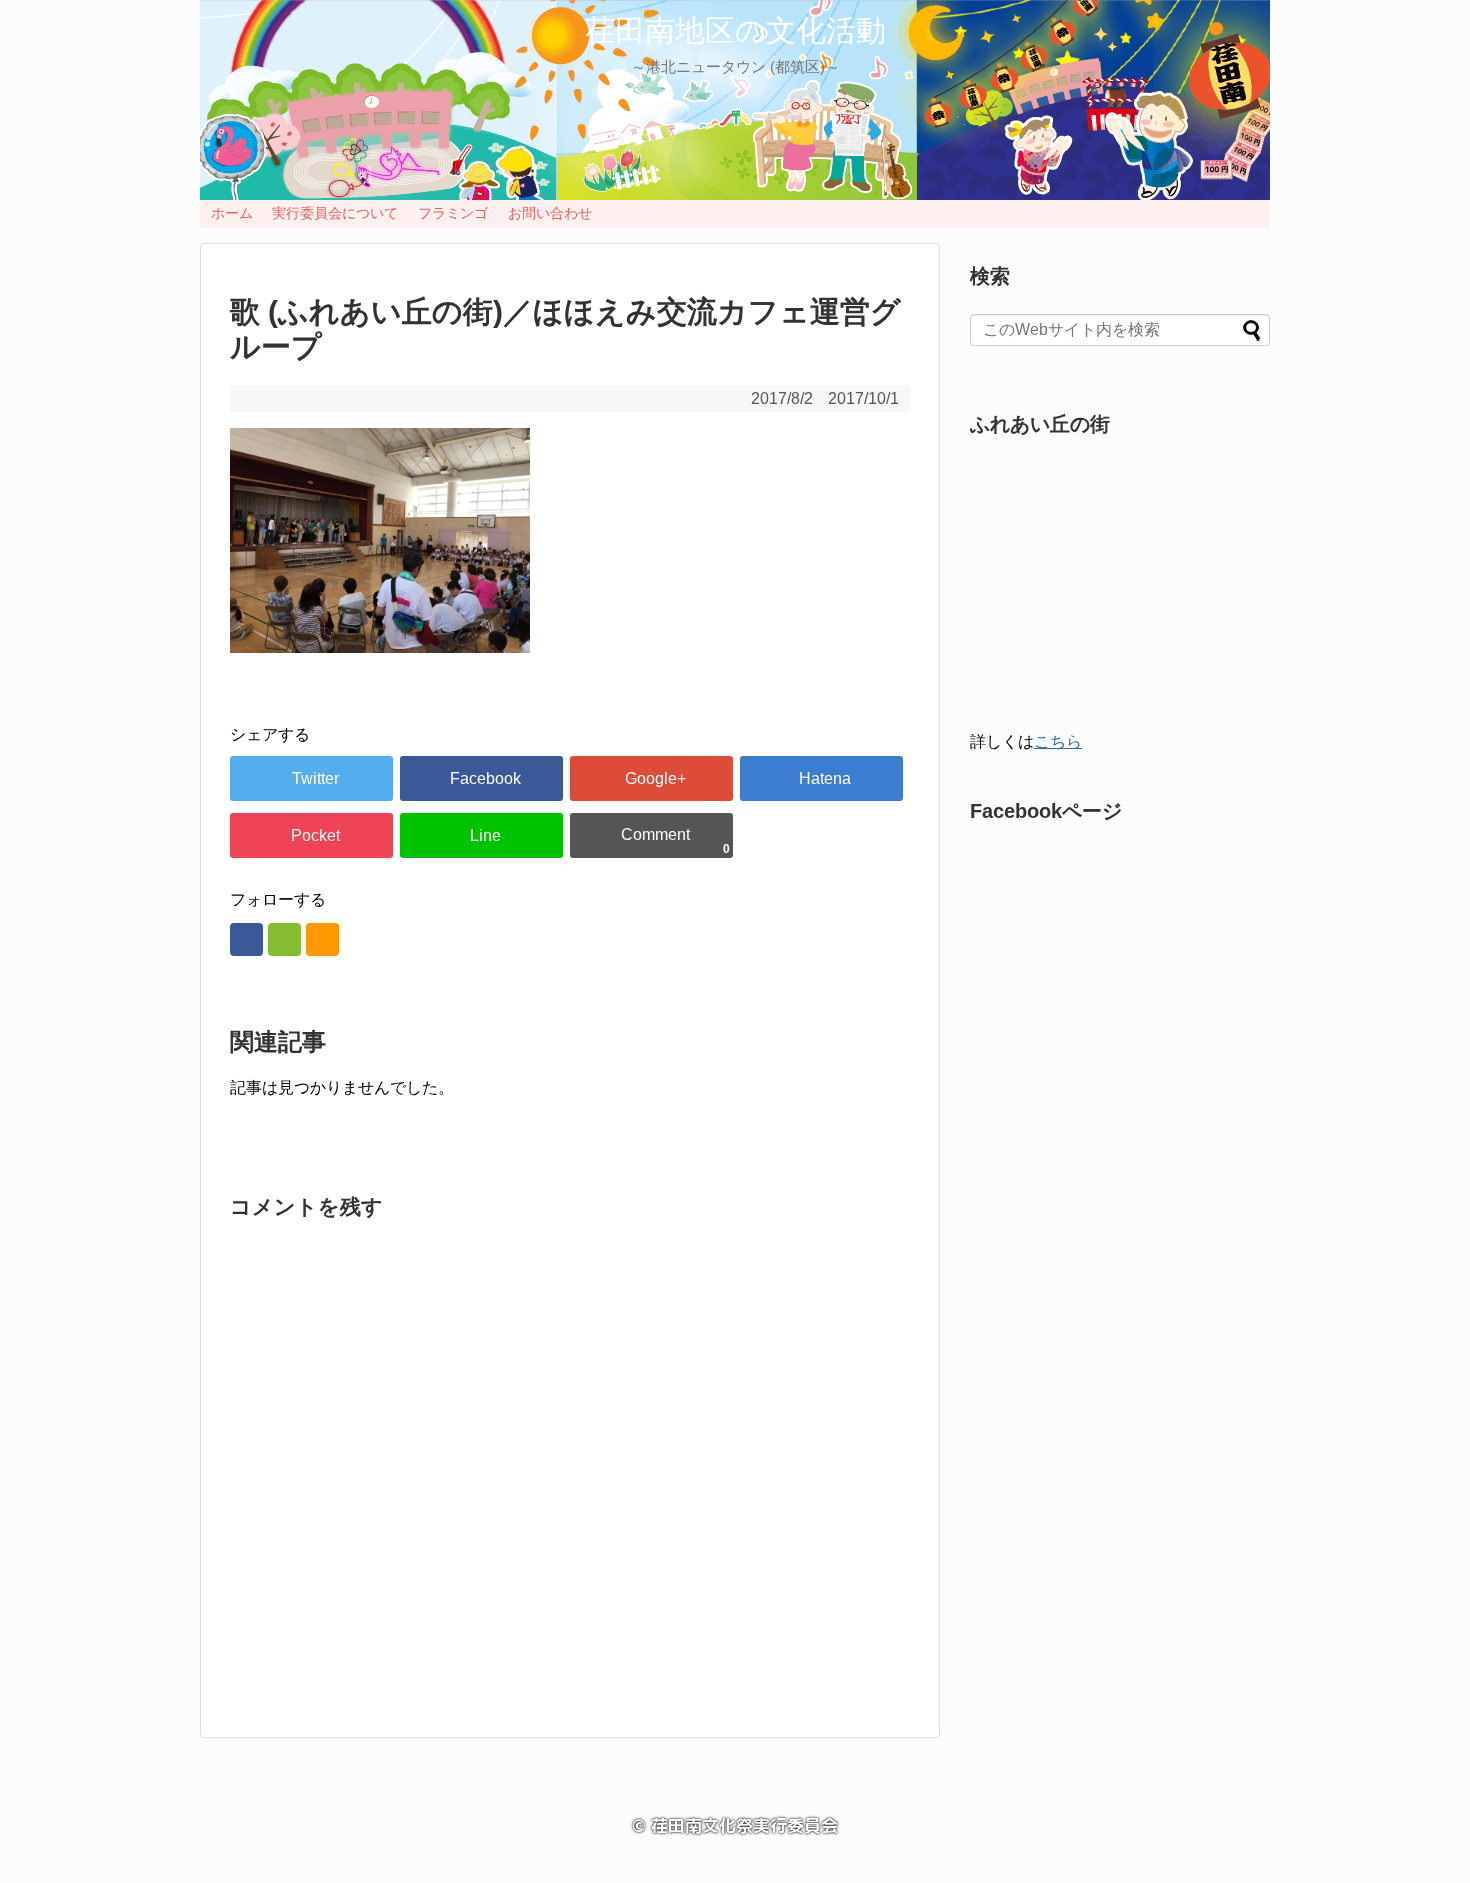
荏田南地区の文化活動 (735, 30)
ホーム (232, 213)
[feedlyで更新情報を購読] (284, 939)
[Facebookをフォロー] (246, 939)
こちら (1058, 741)
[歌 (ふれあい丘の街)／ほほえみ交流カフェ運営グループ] (821, 778)
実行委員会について (335, 213)
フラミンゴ (453, 213)
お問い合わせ (550, 213)
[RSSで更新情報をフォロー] (322, 939)
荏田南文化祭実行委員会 (744, 1825)
